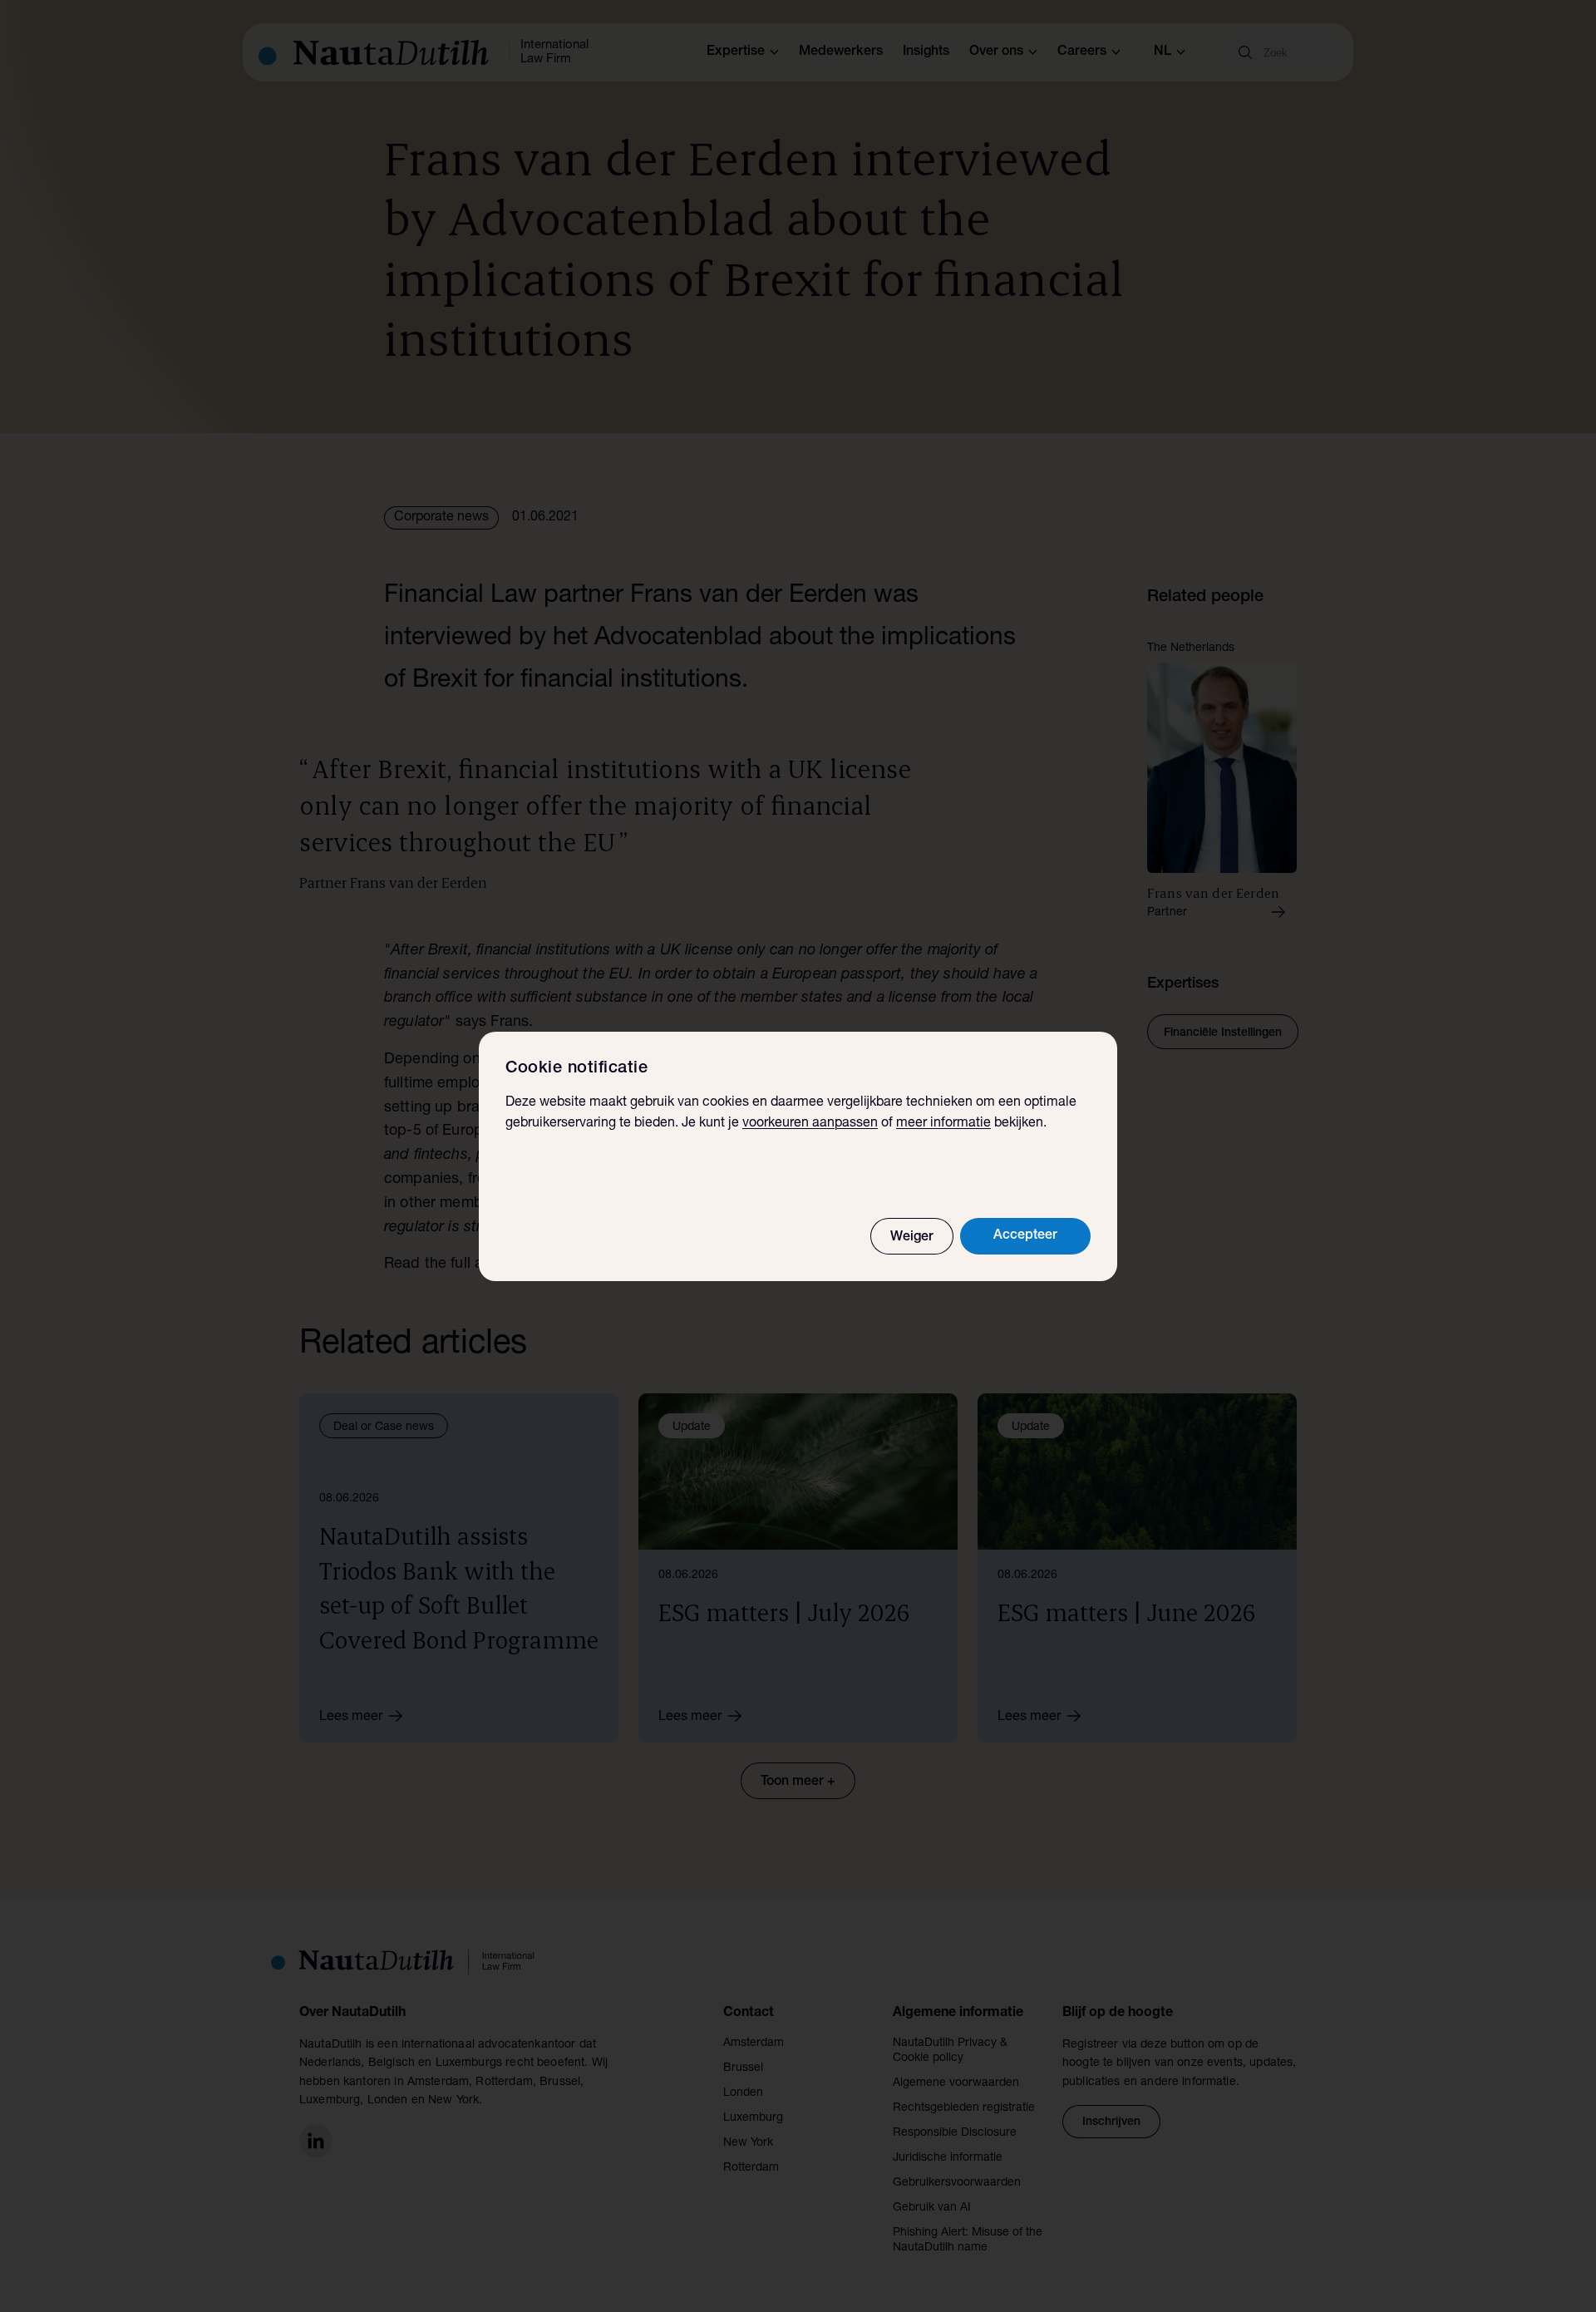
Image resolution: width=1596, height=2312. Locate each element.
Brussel (743, 2068)
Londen (743, 2093)
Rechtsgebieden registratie (964, 2108)
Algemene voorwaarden (956, 2083)
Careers (1082, 52)
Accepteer (1025, 1236)
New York (748, 2143)
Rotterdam (751, 2168)
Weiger (912, 1238)
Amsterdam (754, 2043)
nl (1163, 52)
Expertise (736, 52)
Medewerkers (841, 52)
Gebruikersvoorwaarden (957, 2183)
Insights (926, 52)
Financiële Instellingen (1223, 1033)
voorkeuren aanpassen (810, 1124)
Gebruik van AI (932, 2208)
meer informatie (943, 1124)
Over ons (996, 52)
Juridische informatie (948, 2158)
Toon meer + (798, 1782)
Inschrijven (1111, 2122)
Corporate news (441, 518)
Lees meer (351, 1718)
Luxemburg (753, 2118)
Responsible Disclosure (955, 2133)
